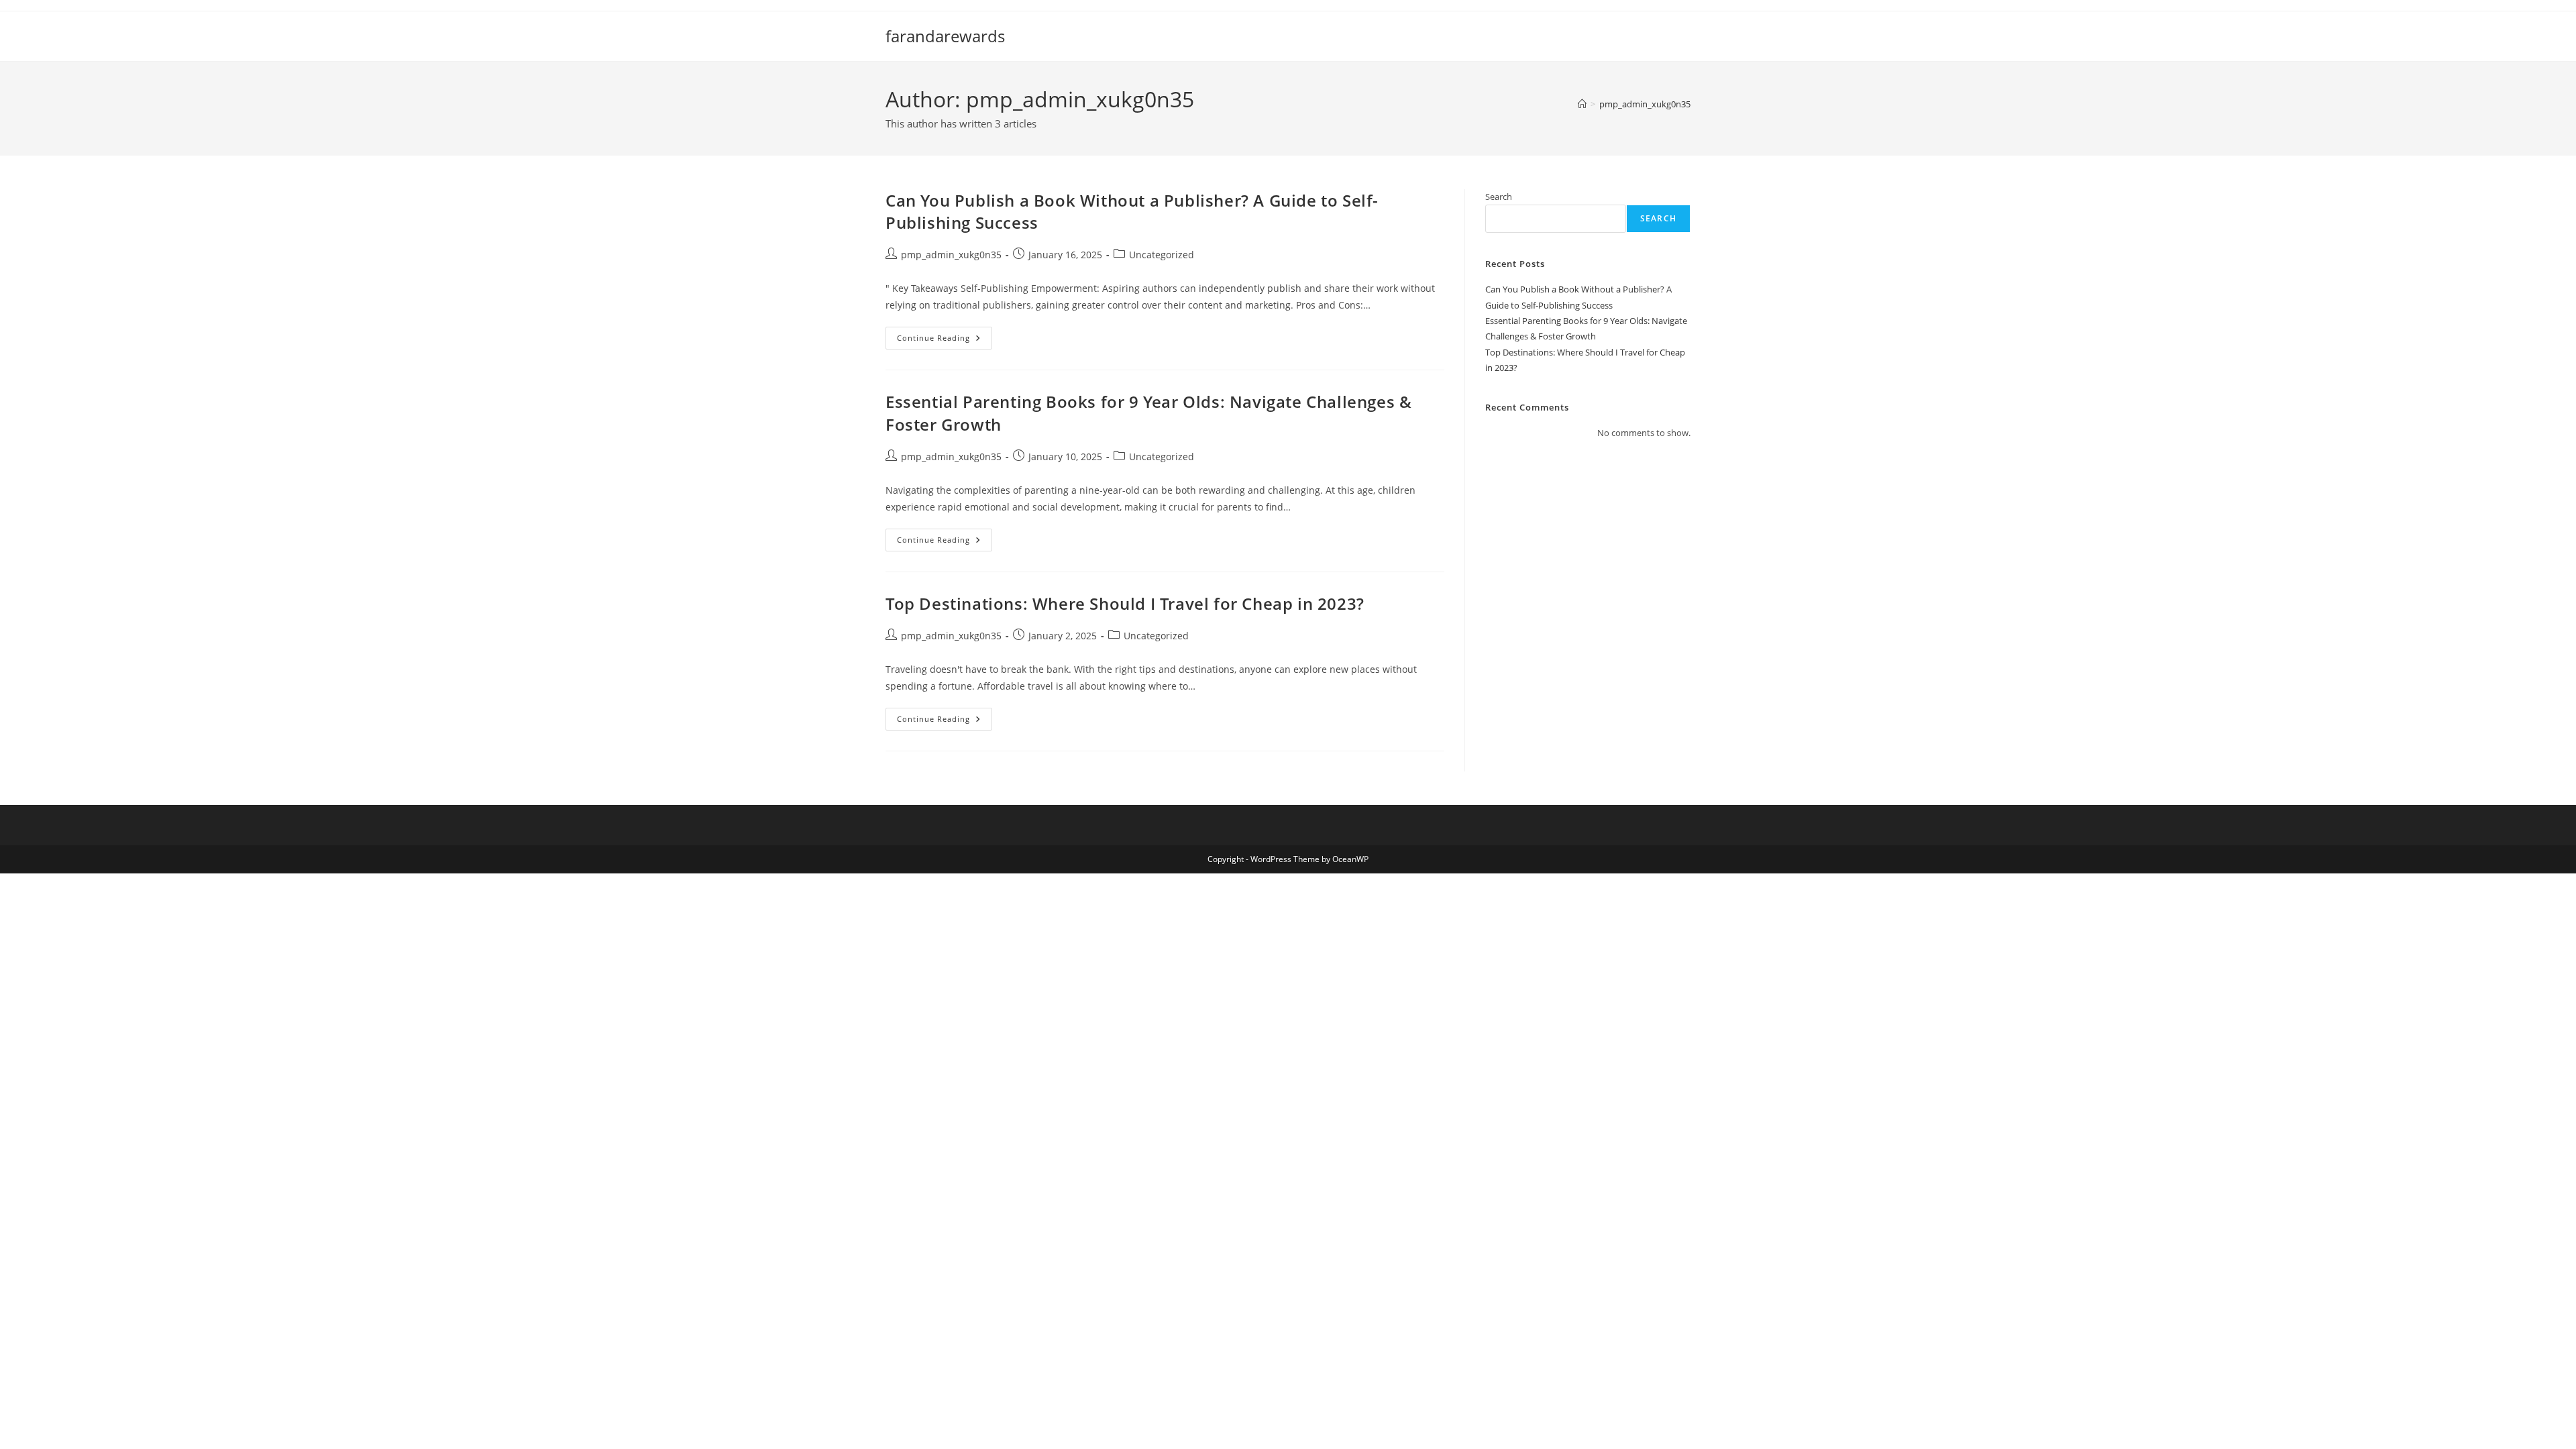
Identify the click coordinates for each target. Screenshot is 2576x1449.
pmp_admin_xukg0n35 (1645, 104)
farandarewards (945, 36)
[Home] (1582, 104)
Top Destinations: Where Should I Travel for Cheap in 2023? (1125, 603)
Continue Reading (945, 340)
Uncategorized (1162, 255)
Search (1499, 197)
